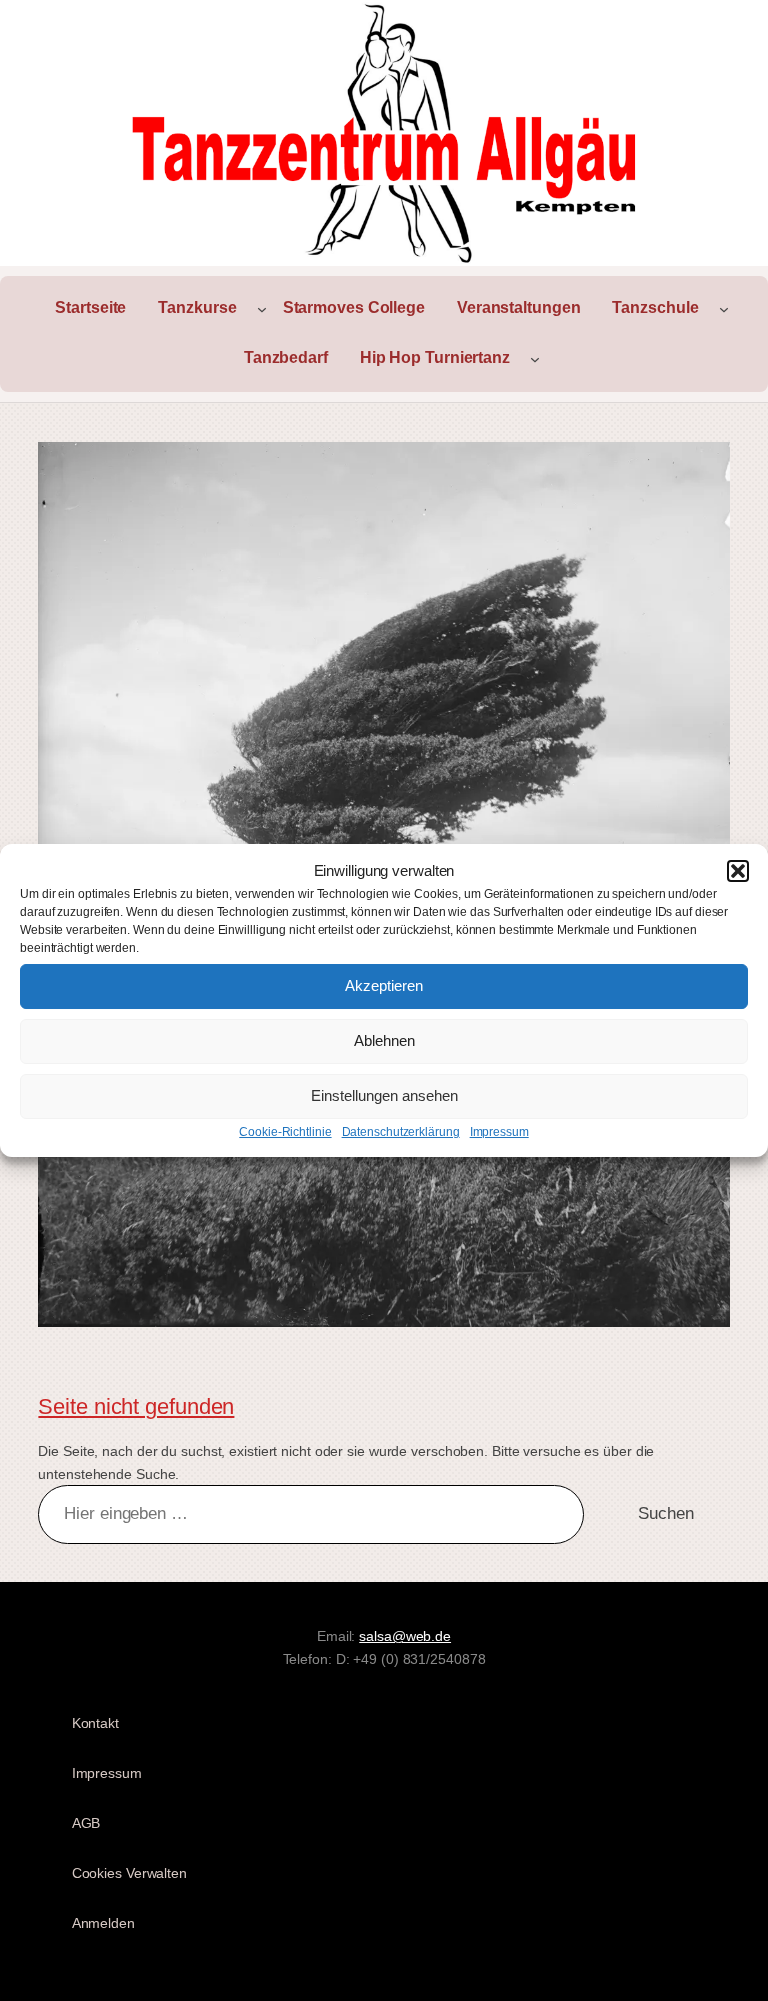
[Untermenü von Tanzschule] (724, 309)
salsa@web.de (405, 1636)
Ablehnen (384, 1040)
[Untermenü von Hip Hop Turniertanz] (535, 359)
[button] (738, 871)
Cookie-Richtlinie (285, 1132)
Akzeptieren (384, 985)
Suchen (665, 1513)
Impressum (499, 1132)
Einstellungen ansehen (384, 1095)
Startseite (90, 307)
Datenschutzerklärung (401, 1132)
